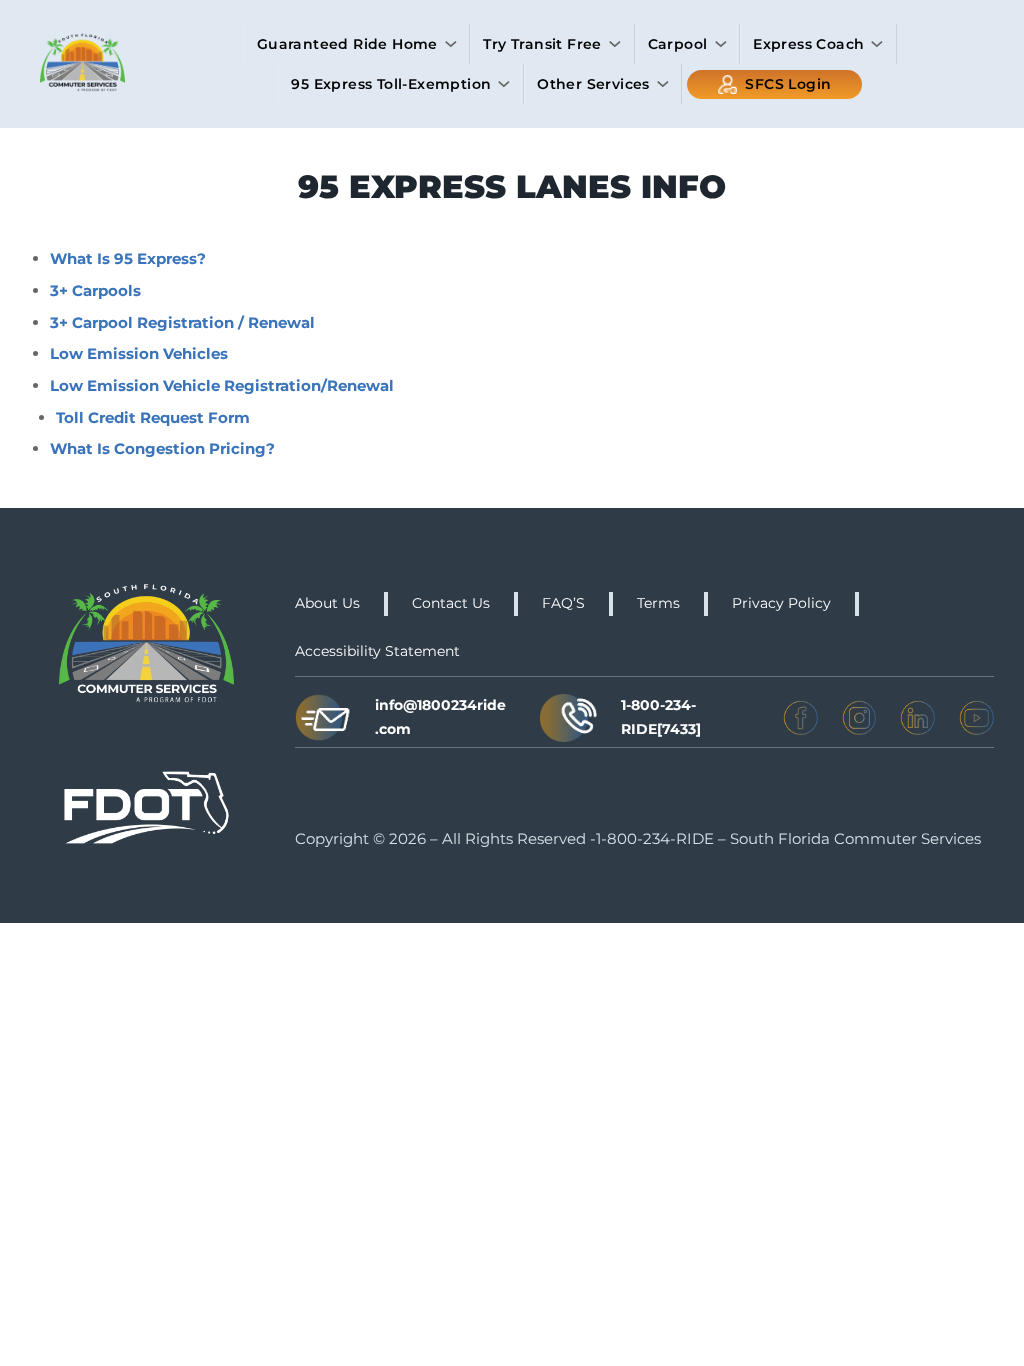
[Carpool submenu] (721, 44)
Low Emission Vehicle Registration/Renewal (222, 385)
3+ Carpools (95, 290)
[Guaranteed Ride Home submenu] (451, 44)
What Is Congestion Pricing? (162, 448)
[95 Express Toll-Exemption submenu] (504, 84)
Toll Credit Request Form (153, 417)
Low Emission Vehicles (139, 353)
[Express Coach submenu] (877, 44)
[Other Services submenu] (663, 84)
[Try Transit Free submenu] (615, 44)
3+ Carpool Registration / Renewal (182, 322)
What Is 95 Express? (128, 258)
